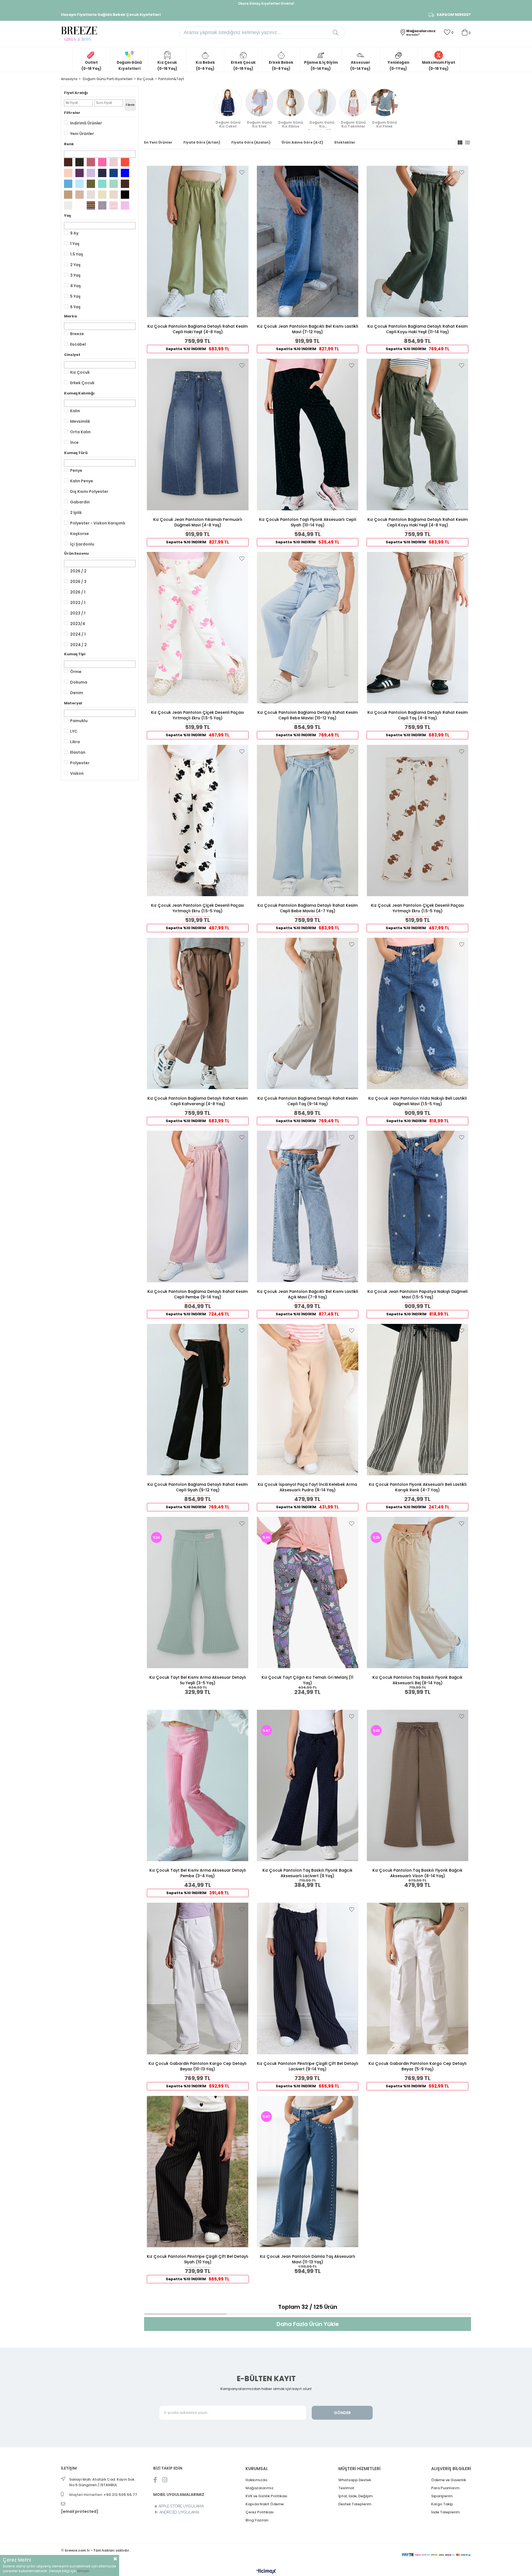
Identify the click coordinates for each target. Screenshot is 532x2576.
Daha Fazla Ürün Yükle (308, 2324)
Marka (70, 316)
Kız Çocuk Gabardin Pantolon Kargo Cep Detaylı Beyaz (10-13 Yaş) (198, 2066)
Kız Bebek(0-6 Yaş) (205, 66)
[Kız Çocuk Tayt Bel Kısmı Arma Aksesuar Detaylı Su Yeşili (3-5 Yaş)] (198, 1593)
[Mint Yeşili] (102, 184)
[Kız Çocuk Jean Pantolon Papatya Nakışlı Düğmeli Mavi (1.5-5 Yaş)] (417, 1206)
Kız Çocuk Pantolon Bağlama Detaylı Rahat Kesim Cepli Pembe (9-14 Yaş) (198, 1294)
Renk (69, 144)
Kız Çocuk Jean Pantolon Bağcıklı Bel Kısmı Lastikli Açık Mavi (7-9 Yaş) (308, 1294)
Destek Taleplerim (355, 2504)
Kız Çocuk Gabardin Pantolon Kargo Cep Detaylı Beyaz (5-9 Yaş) (418, 2066)
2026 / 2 (78, 571)
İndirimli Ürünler (86, 123)
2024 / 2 (78, 645)
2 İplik (76, 513)
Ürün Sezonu (76, 553)
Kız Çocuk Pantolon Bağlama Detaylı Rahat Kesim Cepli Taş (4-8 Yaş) (418, 715)
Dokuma (79, 682)
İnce (74, 442)
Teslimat (346, 2488)
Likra (75, 742)
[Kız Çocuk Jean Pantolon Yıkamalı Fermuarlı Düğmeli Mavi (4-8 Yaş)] (198, 434)
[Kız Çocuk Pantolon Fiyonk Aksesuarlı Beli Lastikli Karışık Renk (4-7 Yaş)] (417, 1400)
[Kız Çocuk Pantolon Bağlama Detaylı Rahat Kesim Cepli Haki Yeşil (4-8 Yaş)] (198, 241)
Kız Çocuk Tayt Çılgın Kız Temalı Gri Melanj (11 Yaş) (307, 1680)
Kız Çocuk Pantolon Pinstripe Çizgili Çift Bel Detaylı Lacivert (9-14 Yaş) (308, 2066)
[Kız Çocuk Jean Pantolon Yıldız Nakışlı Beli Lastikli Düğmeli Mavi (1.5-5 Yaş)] (417, 1013)
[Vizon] (80, 195)
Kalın (75, 411)
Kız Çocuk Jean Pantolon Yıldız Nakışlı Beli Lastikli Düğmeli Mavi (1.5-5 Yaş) (417, 1101)
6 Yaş (75, 307)
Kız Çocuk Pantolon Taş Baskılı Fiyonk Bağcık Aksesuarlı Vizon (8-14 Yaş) (417, 1873)
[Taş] (91, 195)
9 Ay (74, 233)
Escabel (78, 344)
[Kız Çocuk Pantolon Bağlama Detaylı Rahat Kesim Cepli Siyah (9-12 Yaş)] (198, 1400)
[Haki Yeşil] (91, 184)
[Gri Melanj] (102, 205)
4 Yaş (76, 286)
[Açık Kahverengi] (68, 195)
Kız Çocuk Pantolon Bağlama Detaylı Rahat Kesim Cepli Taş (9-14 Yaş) (308, 1101)
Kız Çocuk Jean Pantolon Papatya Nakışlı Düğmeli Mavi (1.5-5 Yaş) (417, 1294)
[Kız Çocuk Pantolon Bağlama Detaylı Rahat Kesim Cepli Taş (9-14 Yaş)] (308, 1013)
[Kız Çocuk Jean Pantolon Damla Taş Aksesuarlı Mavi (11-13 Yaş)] (308, 2172)
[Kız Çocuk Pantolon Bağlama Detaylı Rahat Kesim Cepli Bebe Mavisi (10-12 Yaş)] (308, 628)
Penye (76, 470)
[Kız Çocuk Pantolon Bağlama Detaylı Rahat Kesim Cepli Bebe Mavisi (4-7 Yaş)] (308, 821)
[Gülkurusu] (91, 162)
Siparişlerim (442, 2496)
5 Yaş (75, 296)
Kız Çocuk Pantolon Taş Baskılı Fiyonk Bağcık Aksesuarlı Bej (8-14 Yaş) (417, 1680)
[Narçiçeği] (125, 162)
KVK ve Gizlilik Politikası (266, 2496)
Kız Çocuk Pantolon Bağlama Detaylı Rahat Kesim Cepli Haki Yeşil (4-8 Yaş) (198, 329)
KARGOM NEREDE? (454, 15)
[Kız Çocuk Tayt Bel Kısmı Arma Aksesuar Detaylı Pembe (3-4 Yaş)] (198, 1785)
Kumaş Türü (76, 453)
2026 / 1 (78, 592)
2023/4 (78, 624)
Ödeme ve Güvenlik (449, 2480)
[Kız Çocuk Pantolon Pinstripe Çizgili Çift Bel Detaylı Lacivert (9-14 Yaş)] (308, 1978)
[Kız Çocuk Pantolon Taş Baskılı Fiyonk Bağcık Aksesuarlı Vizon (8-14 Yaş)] (417, 1785)
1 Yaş (75, 244)
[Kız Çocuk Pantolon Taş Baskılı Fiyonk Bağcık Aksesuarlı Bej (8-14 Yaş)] (417, 1593)
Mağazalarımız (259, 2488)
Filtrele (130, 105)
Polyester (80, 763)
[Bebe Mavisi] (80, 184)
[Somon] (68, 173)
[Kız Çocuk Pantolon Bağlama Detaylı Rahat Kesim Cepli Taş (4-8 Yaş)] (417, 628)
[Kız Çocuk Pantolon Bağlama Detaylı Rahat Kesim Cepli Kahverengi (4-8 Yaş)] (198, 1013)
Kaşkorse (80, 534)
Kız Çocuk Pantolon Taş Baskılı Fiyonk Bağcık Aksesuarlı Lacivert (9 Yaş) (307, 1873)
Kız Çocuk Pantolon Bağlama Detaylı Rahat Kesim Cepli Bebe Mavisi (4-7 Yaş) (308, 908)
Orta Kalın (80, 432)
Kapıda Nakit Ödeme (265, 2504)
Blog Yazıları (257, 2520)
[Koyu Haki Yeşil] (80, 162)
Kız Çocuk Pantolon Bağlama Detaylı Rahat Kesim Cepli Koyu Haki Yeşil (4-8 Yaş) (418, 522)
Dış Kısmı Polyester (89, 491)
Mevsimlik (80, 421)
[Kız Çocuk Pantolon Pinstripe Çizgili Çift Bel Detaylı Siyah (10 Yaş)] (198, 2172)
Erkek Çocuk (82, 383)
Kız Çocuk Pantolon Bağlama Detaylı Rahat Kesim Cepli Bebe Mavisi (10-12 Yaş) (308, 715)
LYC (74, 731)
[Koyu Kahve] (68, 162)
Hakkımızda (256, 2480)
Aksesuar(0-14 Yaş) (360, 66)
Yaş (67, 216)
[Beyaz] (80, 205)
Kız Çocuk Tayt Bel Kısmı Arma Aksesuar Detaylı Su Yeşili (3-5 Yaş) (198, 1680)
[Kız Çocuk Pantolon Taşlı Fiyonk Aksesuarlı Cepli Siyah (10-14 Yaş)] (308, 434)
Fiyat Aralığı (76, 93)
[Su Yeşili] (114, 184)
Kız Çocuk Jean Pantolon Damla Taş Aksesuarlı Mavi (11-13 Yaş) (308, 2259)
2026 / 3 (78, 582)
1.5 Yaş (77, 254)
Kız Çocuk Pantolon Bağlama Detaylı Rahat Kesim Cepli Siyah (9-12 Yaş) (198, 1487)
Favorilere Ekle (242, 172)
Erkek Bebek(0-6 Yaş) (281, 66)
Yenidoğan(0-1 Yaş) (398, 66)
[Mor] (80, 173)
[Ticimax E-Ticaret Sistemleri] (266, 2572)
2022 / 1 (78, 603)
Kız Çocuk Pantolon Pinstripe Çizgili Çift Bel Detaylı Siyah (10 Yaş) (198, 2259)
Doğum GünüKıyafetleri (129, 66)
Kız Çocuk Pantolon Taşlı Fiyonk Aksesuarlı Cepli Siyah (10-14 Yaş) (308, 522)
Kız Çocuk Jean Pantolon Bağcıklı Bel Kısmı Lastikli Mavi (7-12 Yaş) (308, 329)
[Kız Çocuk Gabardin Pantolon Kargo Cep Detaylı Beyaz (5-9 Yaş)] (417, 1978)
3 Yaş (75, 275)
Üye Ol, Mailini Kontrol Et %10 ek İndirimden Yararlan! (266, 3)
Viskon (77, 773)
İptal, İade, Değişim (355, 2496)
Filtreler (72, 113)
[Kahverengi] (125, 184)
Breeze (77, 334)
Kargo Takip (442, 2504)
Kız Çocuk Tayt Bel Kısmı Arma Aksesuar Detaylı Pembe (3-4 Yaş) (198, 1873)
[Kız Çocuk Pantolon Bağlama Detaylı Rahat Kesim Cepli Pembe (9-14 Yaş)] (198, 1206)
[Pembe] (102, 162)
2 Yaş (75, 265)
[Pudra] (114, 162)
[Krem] (114, 195)
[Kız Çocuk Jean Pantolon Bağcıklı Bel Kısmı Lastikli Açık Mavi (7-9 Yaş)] (308, 1206)
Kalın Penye (82, 481)
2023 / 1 (78, 613)
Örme (76, 672)
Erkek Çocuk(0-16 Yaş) (243, 66)
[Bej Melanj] (114, 205)
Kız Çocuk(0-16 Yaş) (167, 66)
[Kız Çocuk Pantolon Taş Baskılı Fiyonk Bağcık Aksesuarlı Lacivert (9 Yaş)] (308, 1785)
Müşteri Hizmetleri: (103, 2495)
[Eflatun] (125, 205)
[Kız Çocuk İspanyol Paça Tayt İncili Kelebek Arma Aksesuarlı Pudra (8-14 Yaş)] (308, 1400)
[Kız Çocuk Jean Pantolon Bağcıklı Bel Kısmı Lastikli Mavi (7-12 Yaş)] (308, 241)
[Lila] (91, 173)
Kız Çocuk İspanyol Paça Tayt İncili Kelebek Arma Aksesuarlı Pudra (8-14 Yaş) (307, 1487)
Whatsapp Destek (355, 2480)
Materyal (73, 703)
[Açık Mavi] (68, 184)
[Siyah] (125, 195)
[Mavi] (125, 173)
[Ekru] (68, 205)
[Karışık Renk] (91, 205)
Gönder (342, 2413)
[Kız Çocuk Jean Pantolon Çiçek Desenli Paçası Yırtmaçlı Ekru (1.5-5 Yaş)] (198, 628)
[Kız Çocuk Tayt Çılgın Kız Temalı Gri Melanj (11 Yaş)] (308, 1593)
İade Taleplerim (445, 2512)
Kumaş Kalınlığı (79, 393)
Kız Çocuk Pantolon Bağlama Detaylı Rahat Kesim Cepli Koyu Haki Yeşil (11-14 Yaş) (418, 329)
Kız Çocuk (80, 372)
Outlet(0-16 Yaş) (91, 66)
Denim (77, 693)
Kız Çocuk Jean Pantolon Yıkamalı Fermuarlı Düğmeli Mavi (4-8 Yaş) (198, 522)
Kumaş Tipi (75, 654)
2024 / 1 (78, 634)
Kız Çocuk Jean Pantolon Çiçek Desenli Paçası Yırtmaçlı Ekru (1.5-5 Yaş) (198, 715)
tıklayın (83, 2571)
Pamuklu (79, 721)
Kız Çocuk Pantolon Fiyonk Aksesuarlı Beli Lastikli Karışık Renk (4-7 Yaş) (418, 1487)
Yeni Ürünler (82, 134)
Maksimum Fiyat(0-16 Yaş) (439, 66)
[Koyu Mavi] (114, 173)
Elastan (78, 752)
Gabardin (80, 502)
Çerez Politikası (260, 2512)
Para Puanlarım (445, 2488)
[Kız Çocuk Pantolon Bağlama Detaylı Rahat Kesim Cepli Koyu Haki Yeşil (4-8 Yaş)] (417, 434)
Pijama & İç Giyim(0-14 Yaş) (321, 66)
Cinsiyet (72, 355)
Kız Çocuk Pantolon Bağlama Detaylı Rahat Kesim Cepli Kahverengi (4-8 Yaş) (198, 1101)
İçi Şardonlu (82, 544)
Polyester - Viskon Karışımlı (98, 523)
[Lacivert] (102, 173)
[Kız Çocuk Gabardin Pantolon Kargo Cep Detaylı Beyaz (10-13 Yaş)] (198, 1978)
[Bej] (102, 195)
